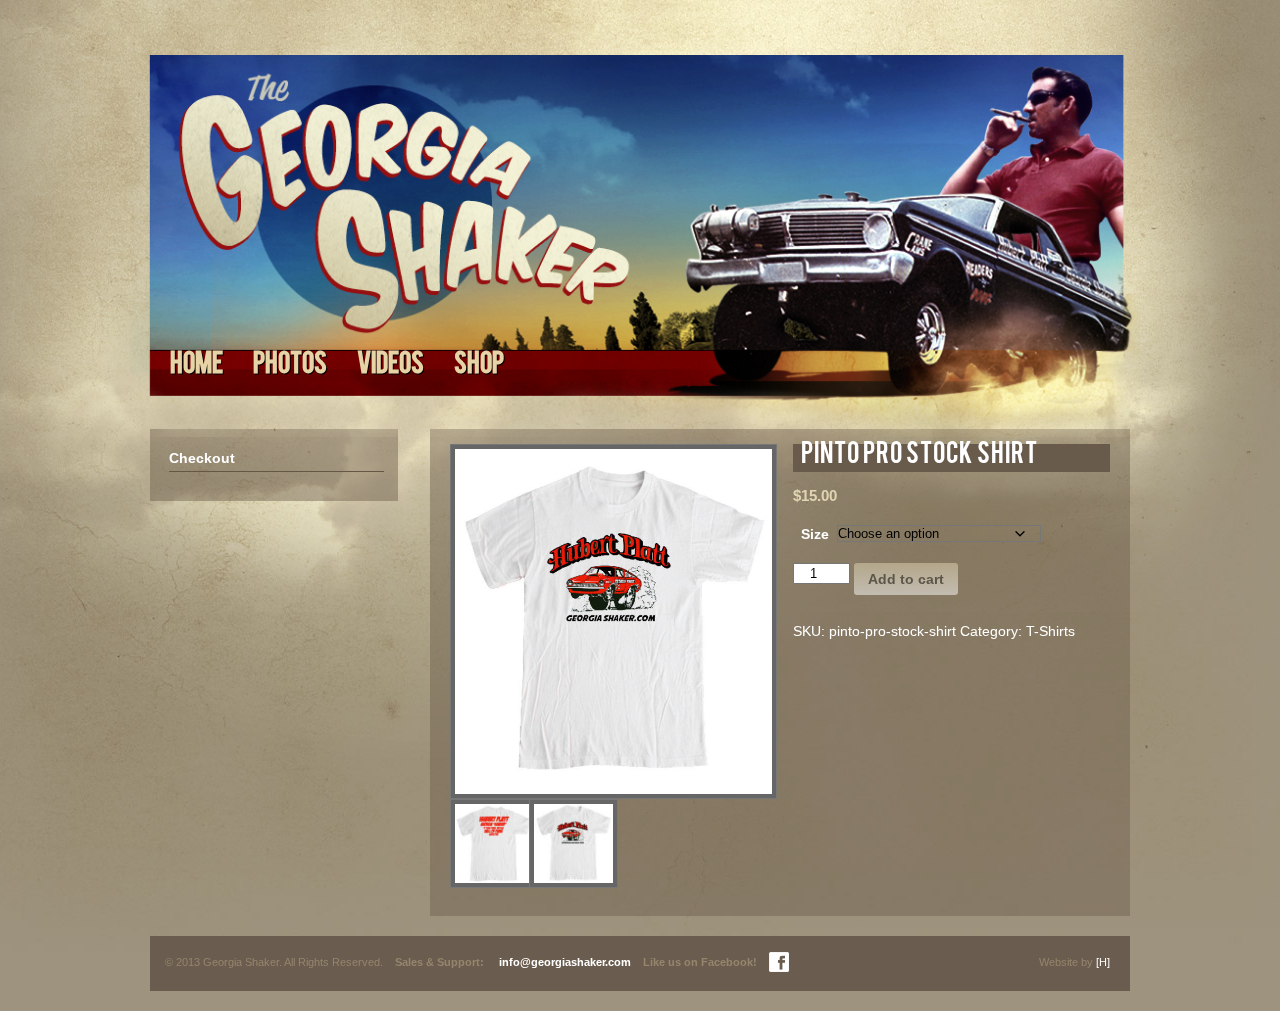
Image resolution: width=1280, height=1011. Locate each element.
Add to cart (906, 579)
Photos (290, 366)
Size (815, 534)
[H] (1103, 962)
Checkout (202, 458)
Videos (390, 366)
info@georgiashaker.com (565, 962)
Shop (479, 366)
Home (196, 366)
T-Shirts (1050, 631)
